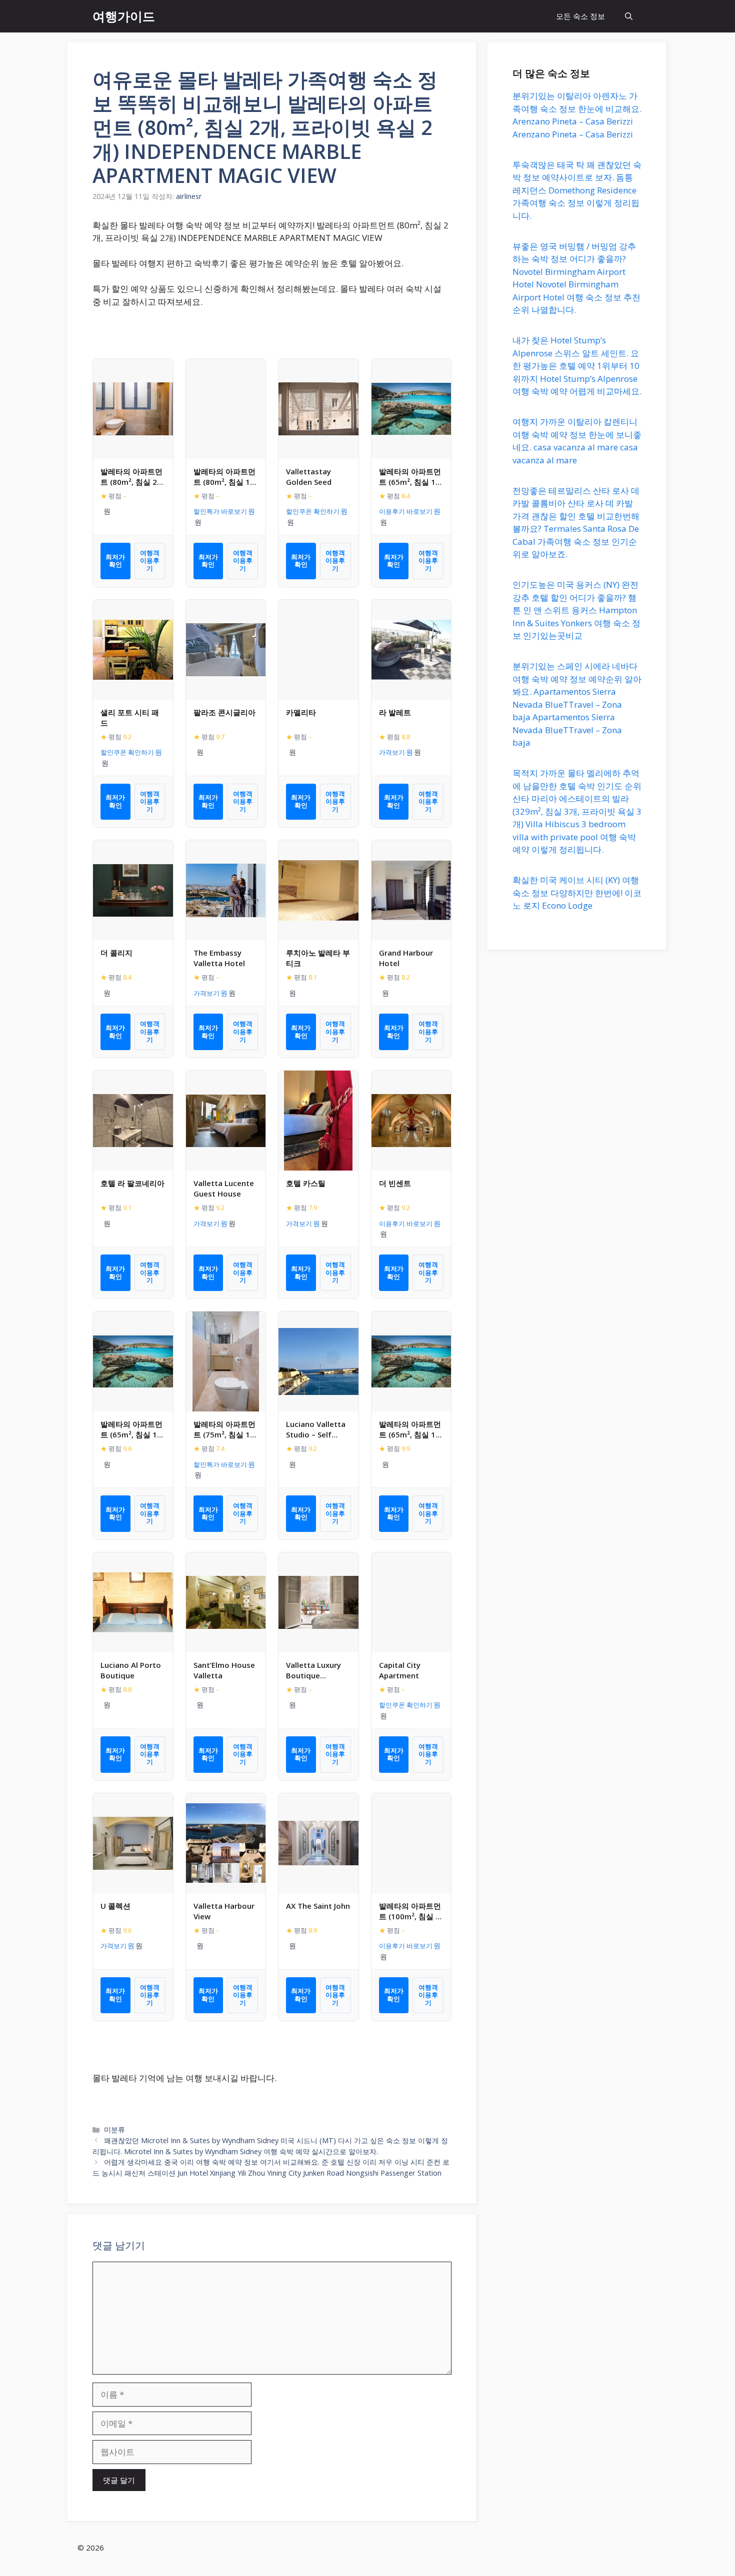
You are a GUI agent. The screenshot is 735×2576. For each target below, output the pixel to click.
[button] (629, 16)
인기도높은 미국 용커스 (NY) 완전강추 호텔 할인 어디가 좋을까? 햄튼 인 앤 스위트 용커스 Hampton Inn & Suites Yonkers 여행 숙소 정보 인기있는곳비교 (576, 610)
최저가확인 (115, 561)
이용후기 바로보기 (406, 511)
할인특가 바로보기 (220, 511)
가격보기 (392, 752)
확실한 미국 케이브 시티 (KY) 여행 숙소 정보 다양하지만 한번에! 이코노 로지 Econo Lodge (577, 893)
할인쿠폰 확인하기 (313, 511)
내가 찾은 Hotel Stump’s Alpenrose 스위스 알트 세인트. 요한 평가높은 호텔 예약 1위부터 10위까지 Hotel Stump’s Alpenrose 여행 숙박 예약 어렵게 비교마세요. (577, 366)
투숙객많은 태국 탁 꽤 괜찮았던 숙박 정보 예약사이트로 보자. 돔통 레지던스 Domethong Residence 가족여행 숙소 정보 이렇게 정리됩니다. (577, 190)
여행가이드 (124, 16)
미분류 (114, 2129)
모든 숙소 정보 (580, 16)
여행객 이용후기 (150, 561)
